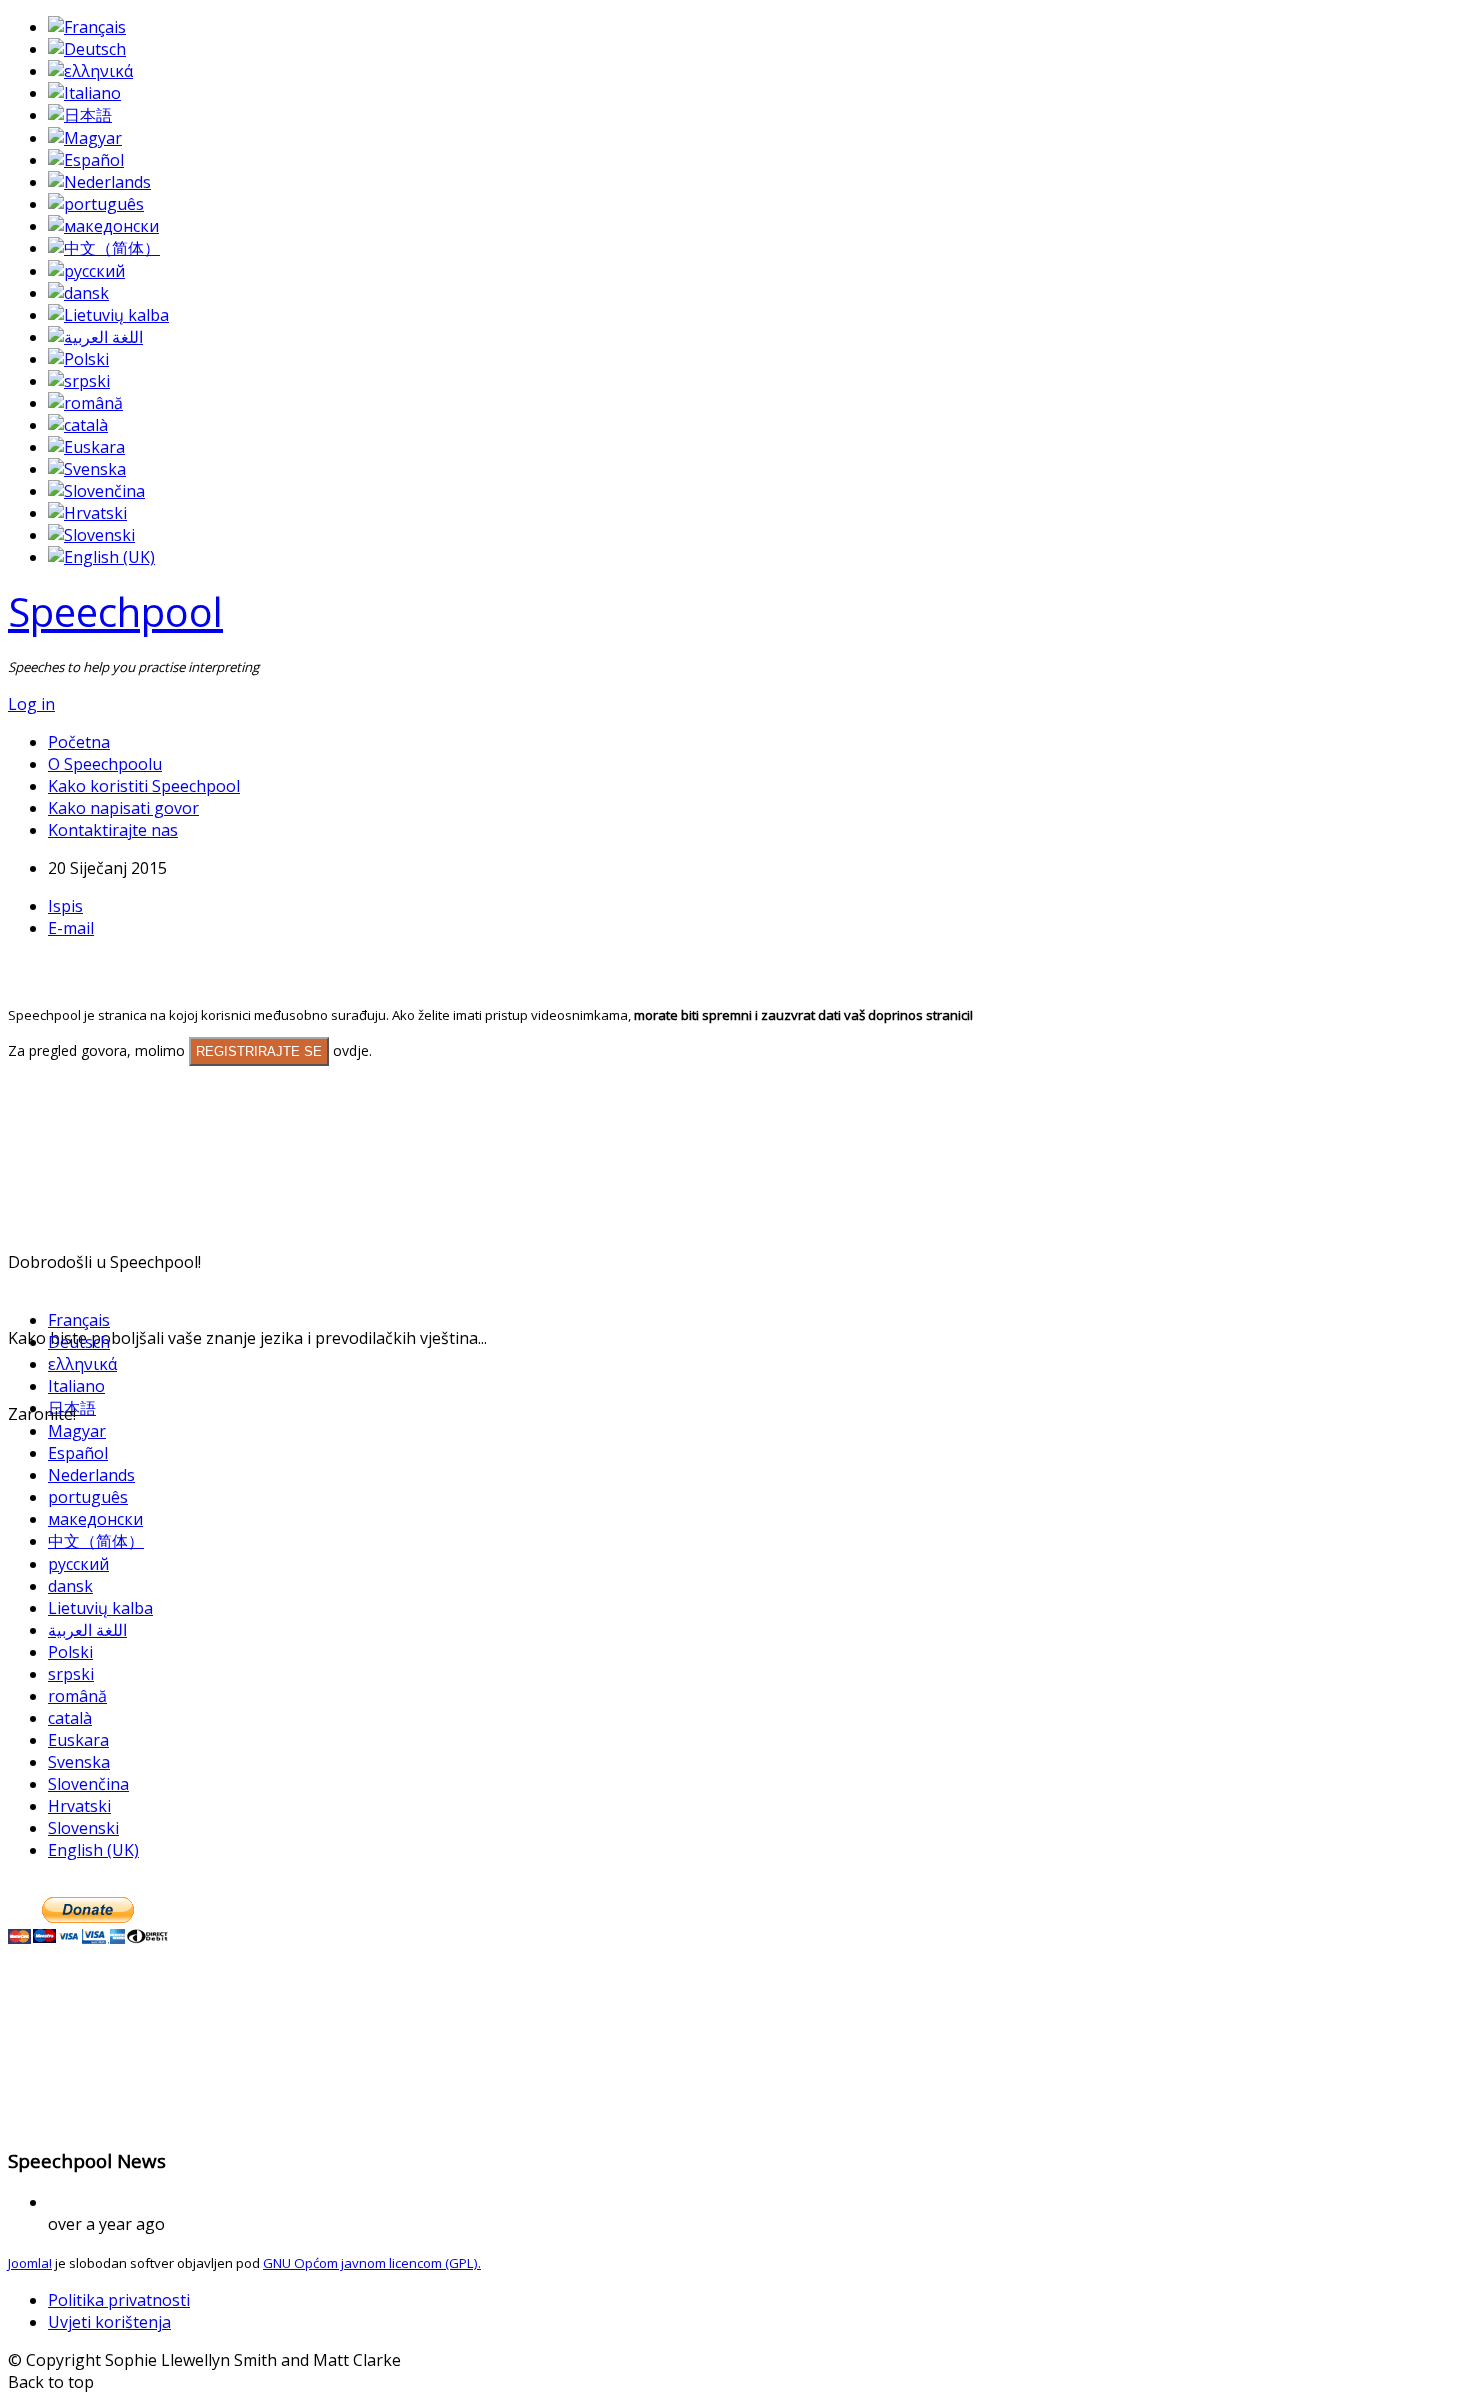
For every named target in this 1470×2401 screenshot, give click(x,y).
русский (78, 1564)
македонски (95, 1519)
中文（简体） (96, 1541)
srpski (71, 1674)
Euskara (78, 1740)
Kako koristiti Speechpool (144, 786)
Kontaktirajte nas (113, 830)
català (70, 1718)
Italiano (76, 1386)
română (77, 1696)
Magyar (77, 1431)
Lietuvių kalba (100, 1608)
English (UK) (93, 1850)
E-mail (71, 928)
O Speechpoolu (105, 764)
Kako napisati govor (123, 808)
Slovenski (83, 1828)
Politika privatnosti (119, 2300)
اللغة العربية (87, 1630)
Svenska (79, 1762)
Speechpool (115, 611)
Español (78, 1453)
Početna (79, 742)
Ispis (65, 906)
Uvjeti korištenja (109, 2322)
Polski (70, 1652)
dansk (70, 1586)
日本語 (72, 1408)
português (88, 1497)
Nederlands (91, 1475)
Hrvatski (79, 1806)
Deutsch (79, 1342)
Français (79, 1320)
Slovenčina (88, 1784)
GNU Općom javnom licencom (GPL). (372, 2263)
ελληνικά (82, 1364)
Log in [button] (31, 704)
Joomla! (30, 2263)
